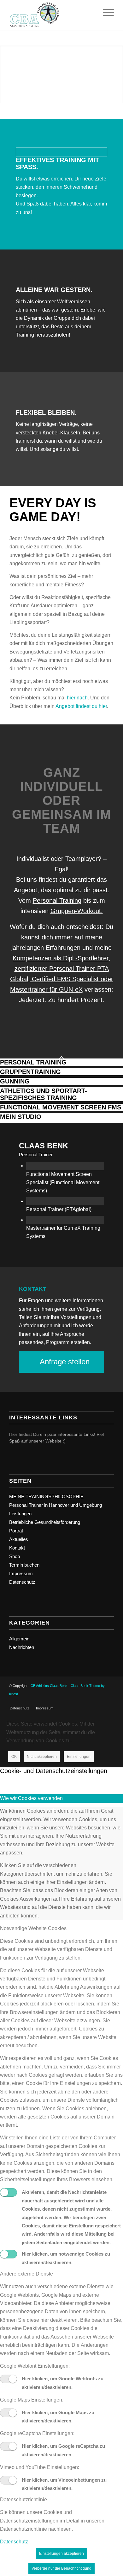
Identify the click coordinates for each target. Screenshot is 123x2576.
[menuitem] (20, 1708)
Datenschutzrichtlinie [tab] (23, 2500)
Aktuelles (19, 1539)
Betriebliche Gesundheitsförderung (45, 1522)
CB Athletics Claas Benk (49, 1686)
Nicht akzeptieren (42, 1757)
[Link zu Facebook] (90, 1702)
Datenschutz (22, 1582)
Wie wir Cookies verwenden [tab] (31, 1798)
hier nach (77, 698)
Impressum (21, 1573)
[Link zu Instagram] (100, 1702)
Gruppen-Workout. (77, 911)
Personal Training (57, 900)
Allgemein (19, 1639)
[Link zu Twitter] (109, 1702)
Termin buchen (24, 1565)
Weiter (109, 74)
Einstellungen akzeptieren (61, 2554)
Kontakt (17, 1548)
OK (14, 1757)
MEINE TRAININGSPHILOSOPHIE (46, 1496)
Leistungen (20, 1514)
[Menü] (105, 13)
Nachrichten (22, 1647)
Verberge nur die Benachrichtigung (61, 2568)
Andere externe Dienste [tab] (26, 2274)
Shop (15, 1556)
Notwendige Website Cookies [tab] (33, 1928)
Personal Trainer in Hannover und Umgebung (56, 1505)
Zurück (14, 74)
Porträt (16, 1531)
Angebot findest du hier (81, 706)
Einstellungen (79, 1757)
